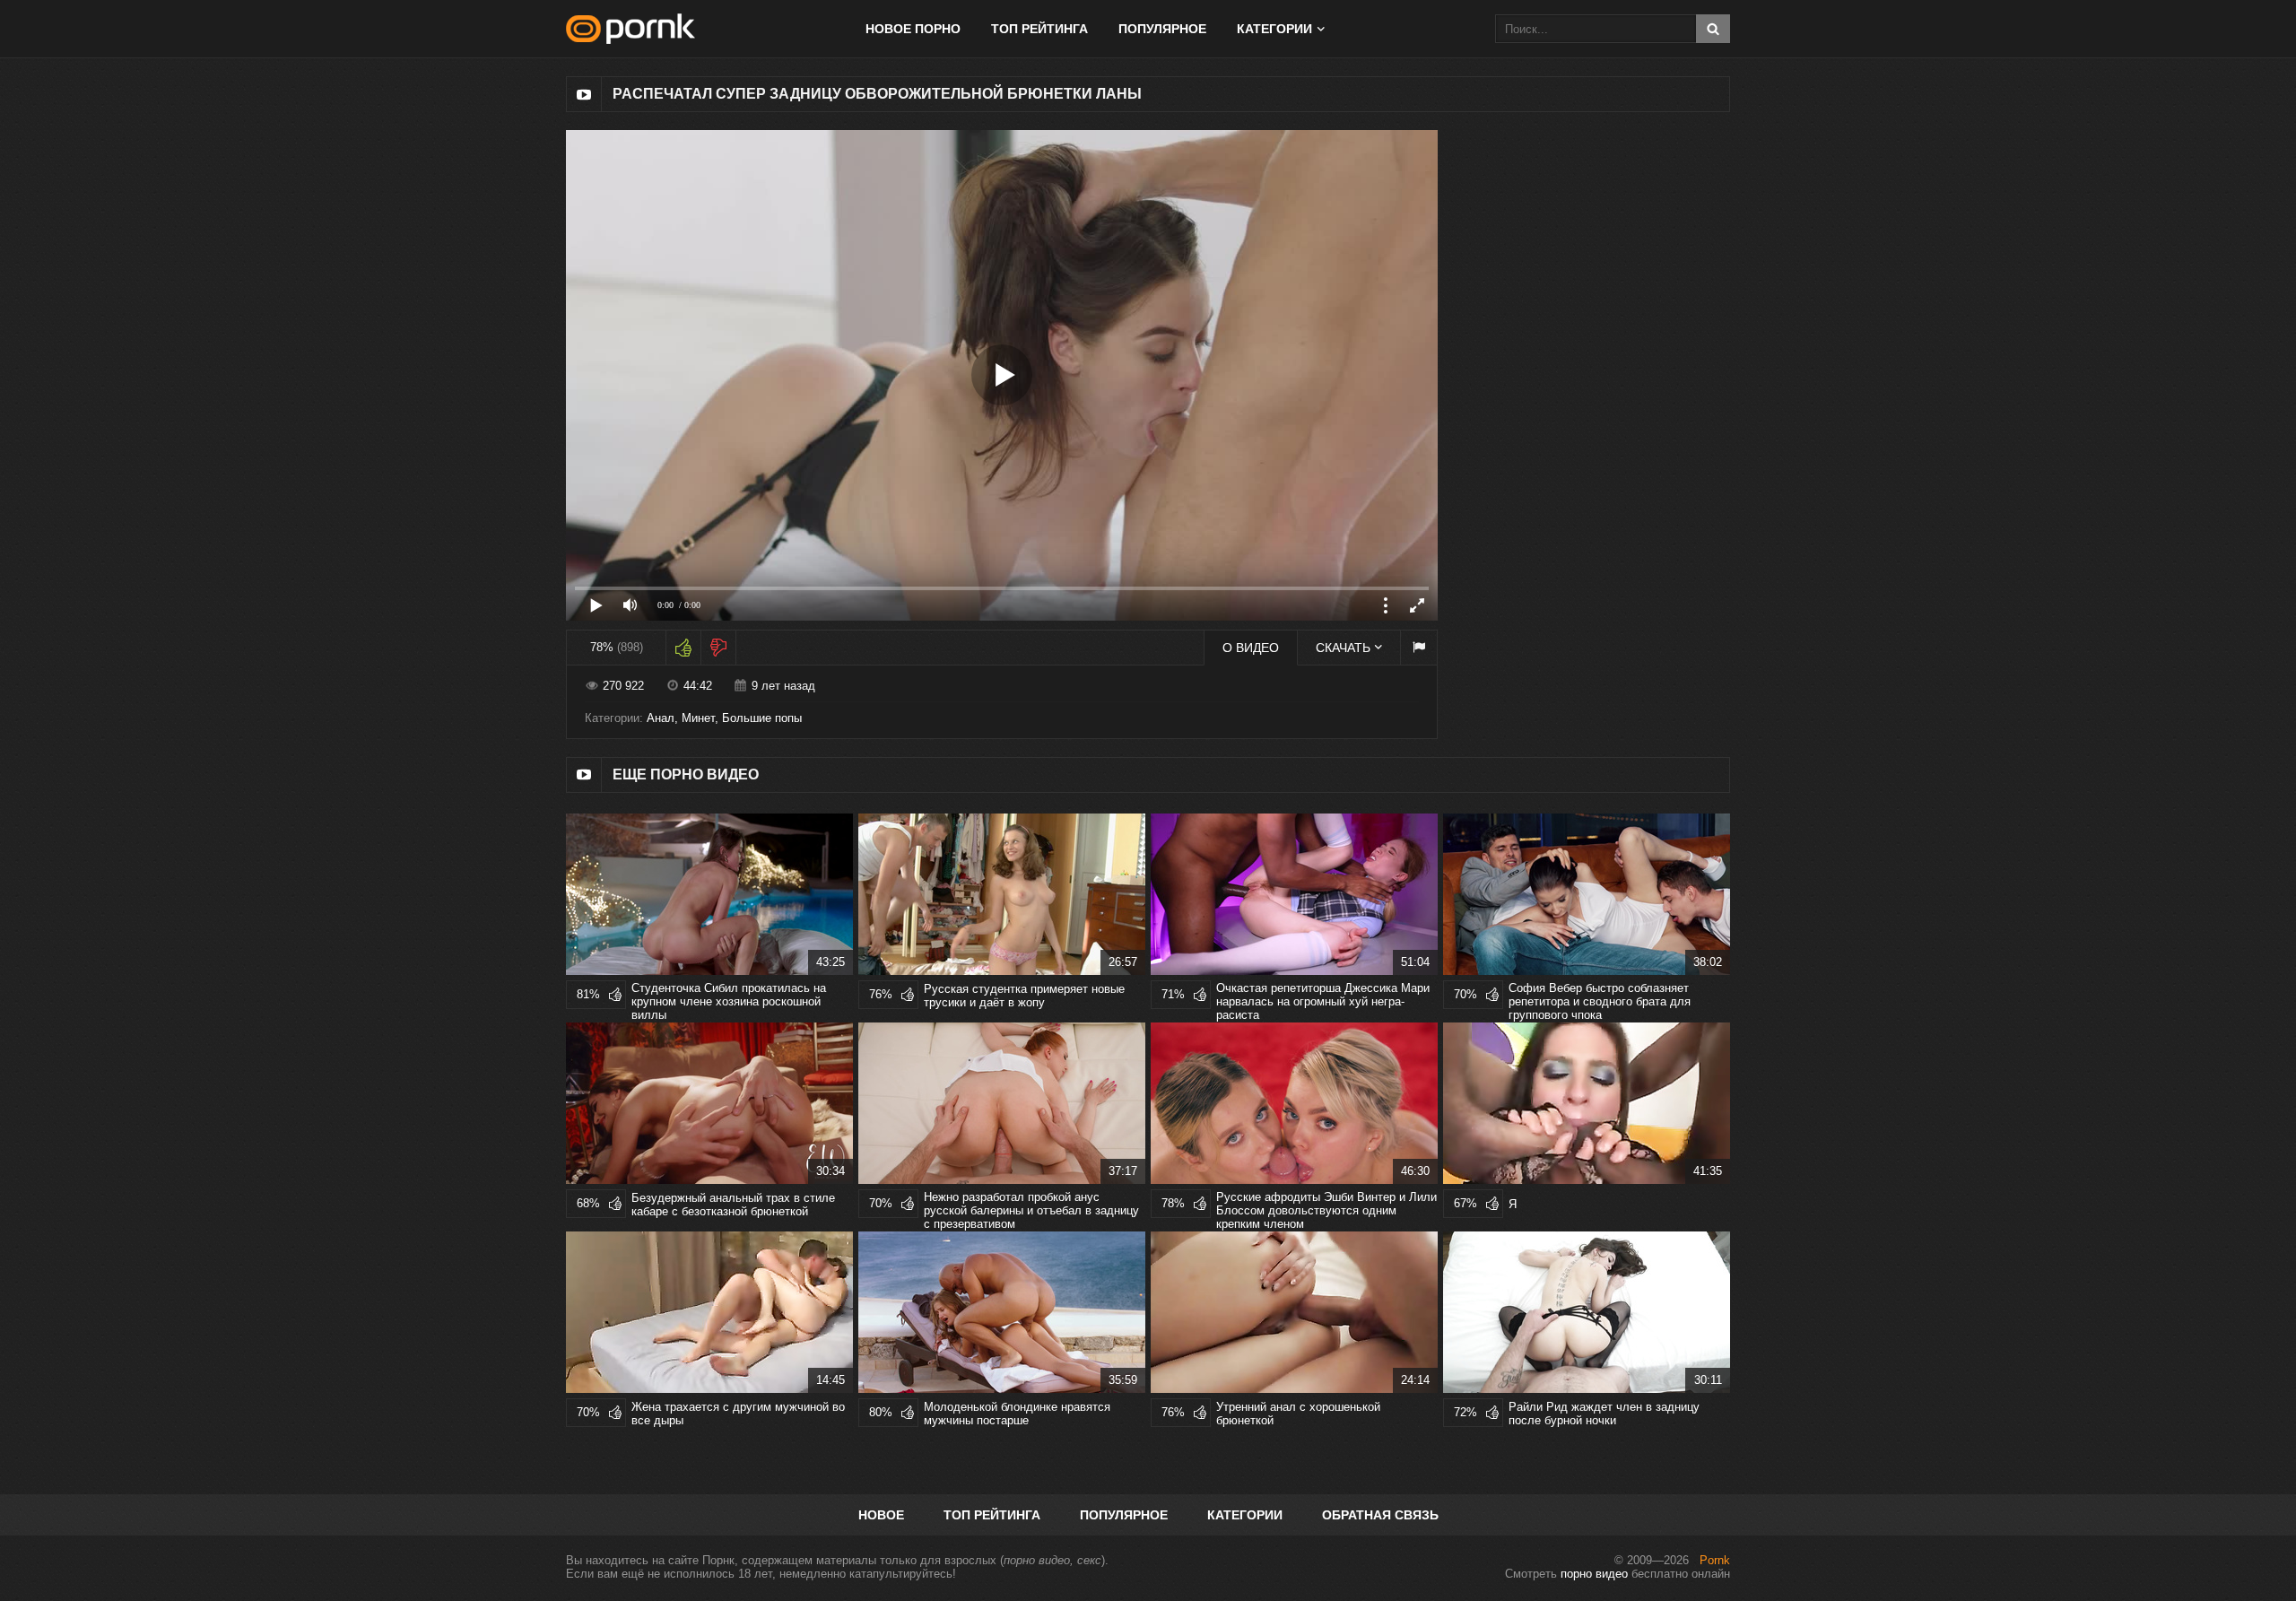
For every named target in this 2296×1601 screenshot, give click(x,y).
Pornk (1715, 1560)
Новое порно (913, 29)
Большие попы (762, 718)
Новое (881, 1515)
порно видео (1594, 1574)
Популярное (1162, 29)
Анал (661, 718)
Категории (1245, 1515)
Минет (698, 718)
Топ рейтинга (1039, 29)
